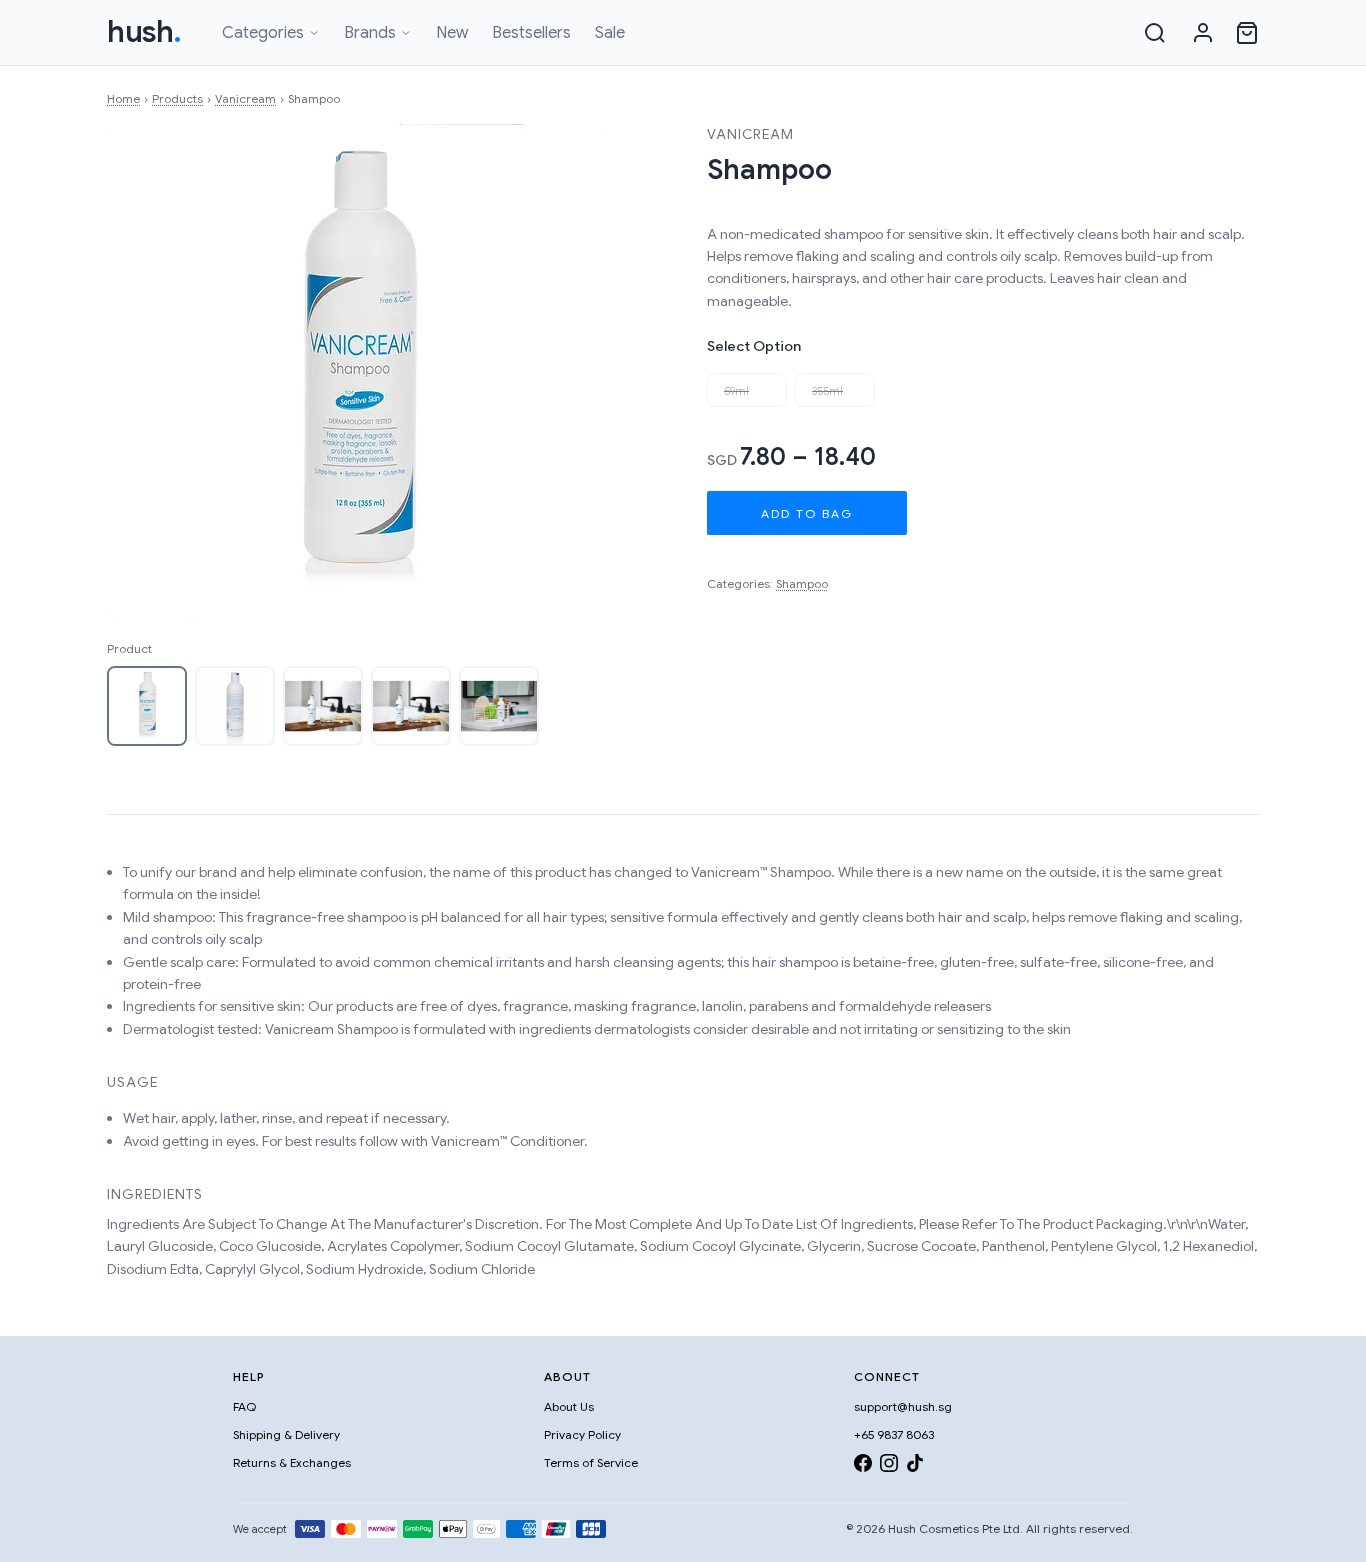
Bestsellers (531, 33)
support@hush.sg (903, 1406)
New (452, 33)
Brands (370, 33)
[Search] (1155, 33)
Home (123, 98)
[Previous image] (143, 374)
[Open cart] (1247, 33)
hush (144, 32)
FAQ (244, 1406)
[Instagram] (889, 1466)
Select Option (754, 346)
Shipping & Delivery (286, 1434)
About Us (569, 1406)
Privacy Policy (582, 1434)
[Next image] (571, 374)
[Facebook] (863, 1466)
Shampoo (802, 583)
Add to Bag (807, 513)
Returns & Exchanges (292, 1462)
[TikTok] (915, 1466)
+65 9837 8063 (894, 1434)
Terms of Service (591, 1462)
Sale (610, 33)
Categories (263, 33)
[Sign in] (1203, 33)
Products (177, 98)
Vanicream (245, 98)
